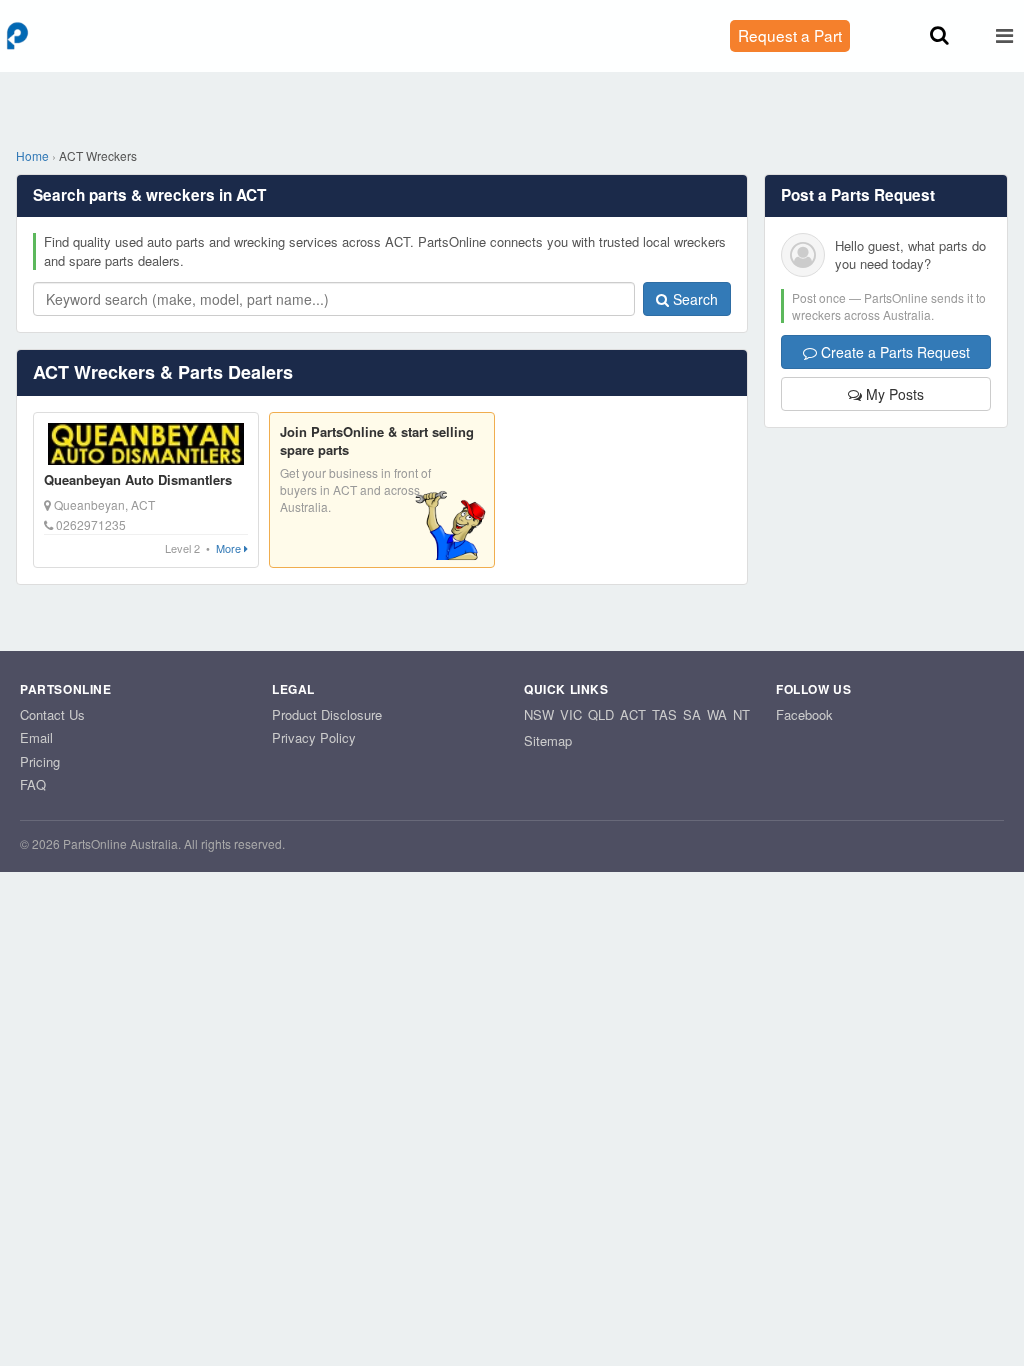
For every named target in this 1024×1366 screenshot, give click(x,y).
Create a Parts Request (893, 352)
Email (36, 737)
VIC (571, 715)
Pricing (40, 761)
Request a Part (790, 35)
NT (741, 715)
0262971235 (89, 524)
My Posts (893, 394)
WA (717, 715)
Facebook (804, 714)
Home (32, 155)
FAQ (33, 784)
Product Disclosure (327, 714)
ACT (633, 715)
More (230, 548)
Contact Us (52, 714)
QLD (601, 715)
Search (693, 299)
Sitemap (548, 740)
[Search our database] (939, 35)
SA (692, 715)
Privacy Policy (314, 737)
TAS (664, 715)
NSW (539, 715)
